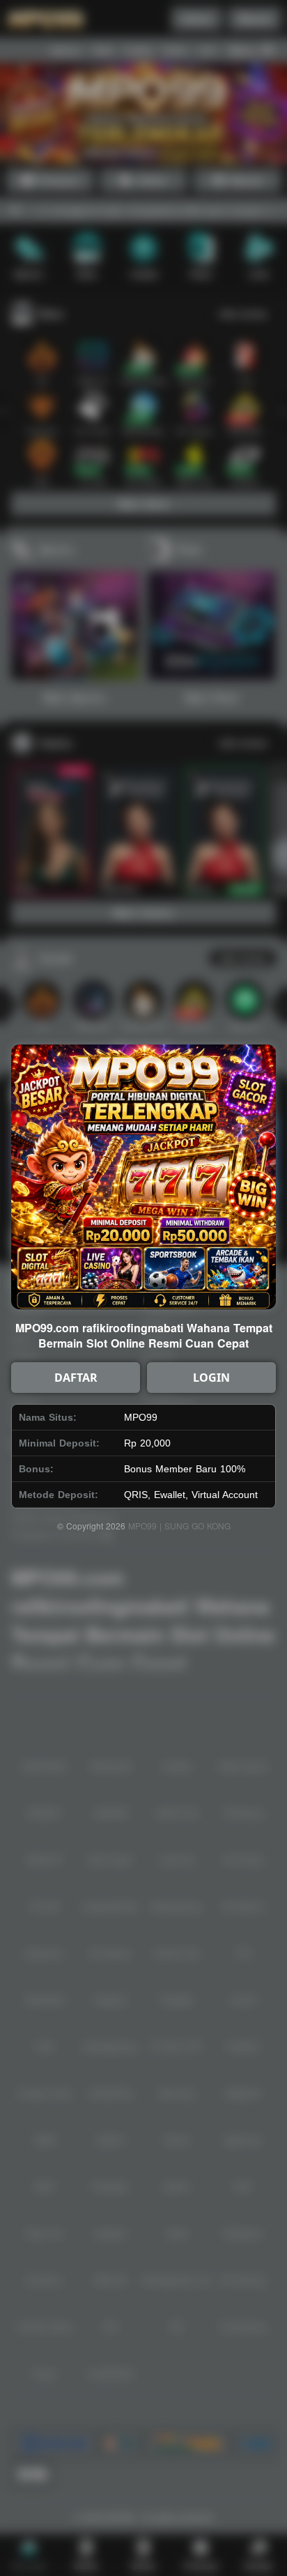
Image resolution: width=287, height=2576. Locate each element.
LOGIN (211, 1378)
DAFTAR (76, 1378)
